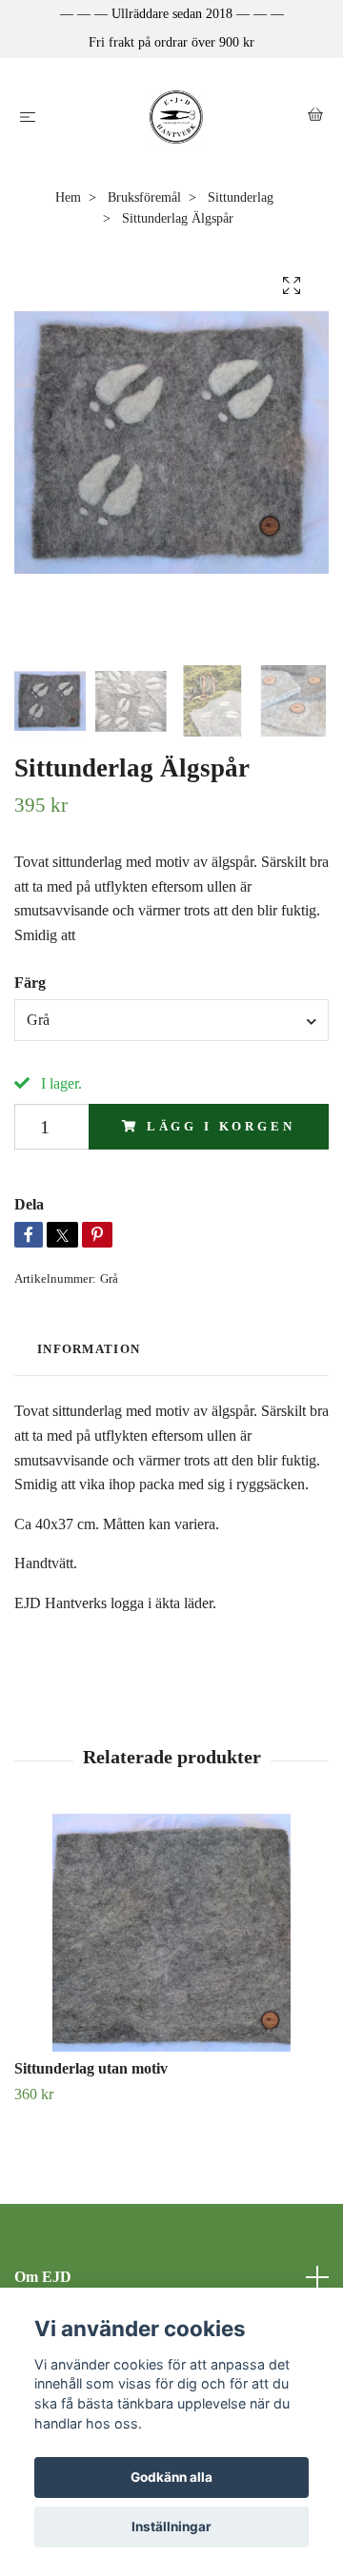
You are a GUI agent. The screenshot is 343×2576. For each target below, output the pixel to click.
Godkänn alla (171, 2477)
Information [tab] (89, 1349)
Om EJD (43, 2277)
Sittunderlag (241, 197)
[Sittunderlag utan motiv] (171, 1933)
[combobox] (171, 1020)
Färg (30, 983)
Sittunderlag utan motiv (91, 2068)
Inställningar (171, 2527)
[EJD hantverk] (176, 117)
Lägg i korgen (221, 1127)
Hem (68, 197)
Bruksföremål (144, 197)
